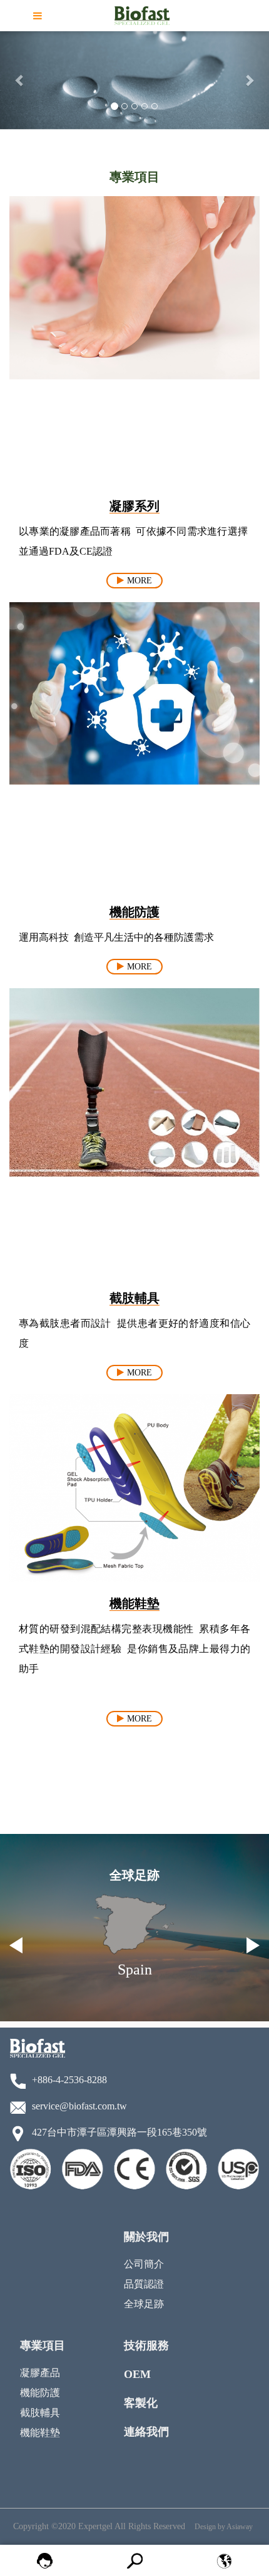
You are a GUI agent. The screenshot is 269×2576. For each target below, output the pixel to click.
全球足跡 (144, 2304)
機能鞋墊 (40, 2433)
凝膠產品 (40, 2373)
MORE (140, 581)
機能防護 (40, 2393)
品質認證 (144, 2284)
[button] (20, 80)
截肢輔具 (40, 2413)
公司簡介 (144, 2264)
